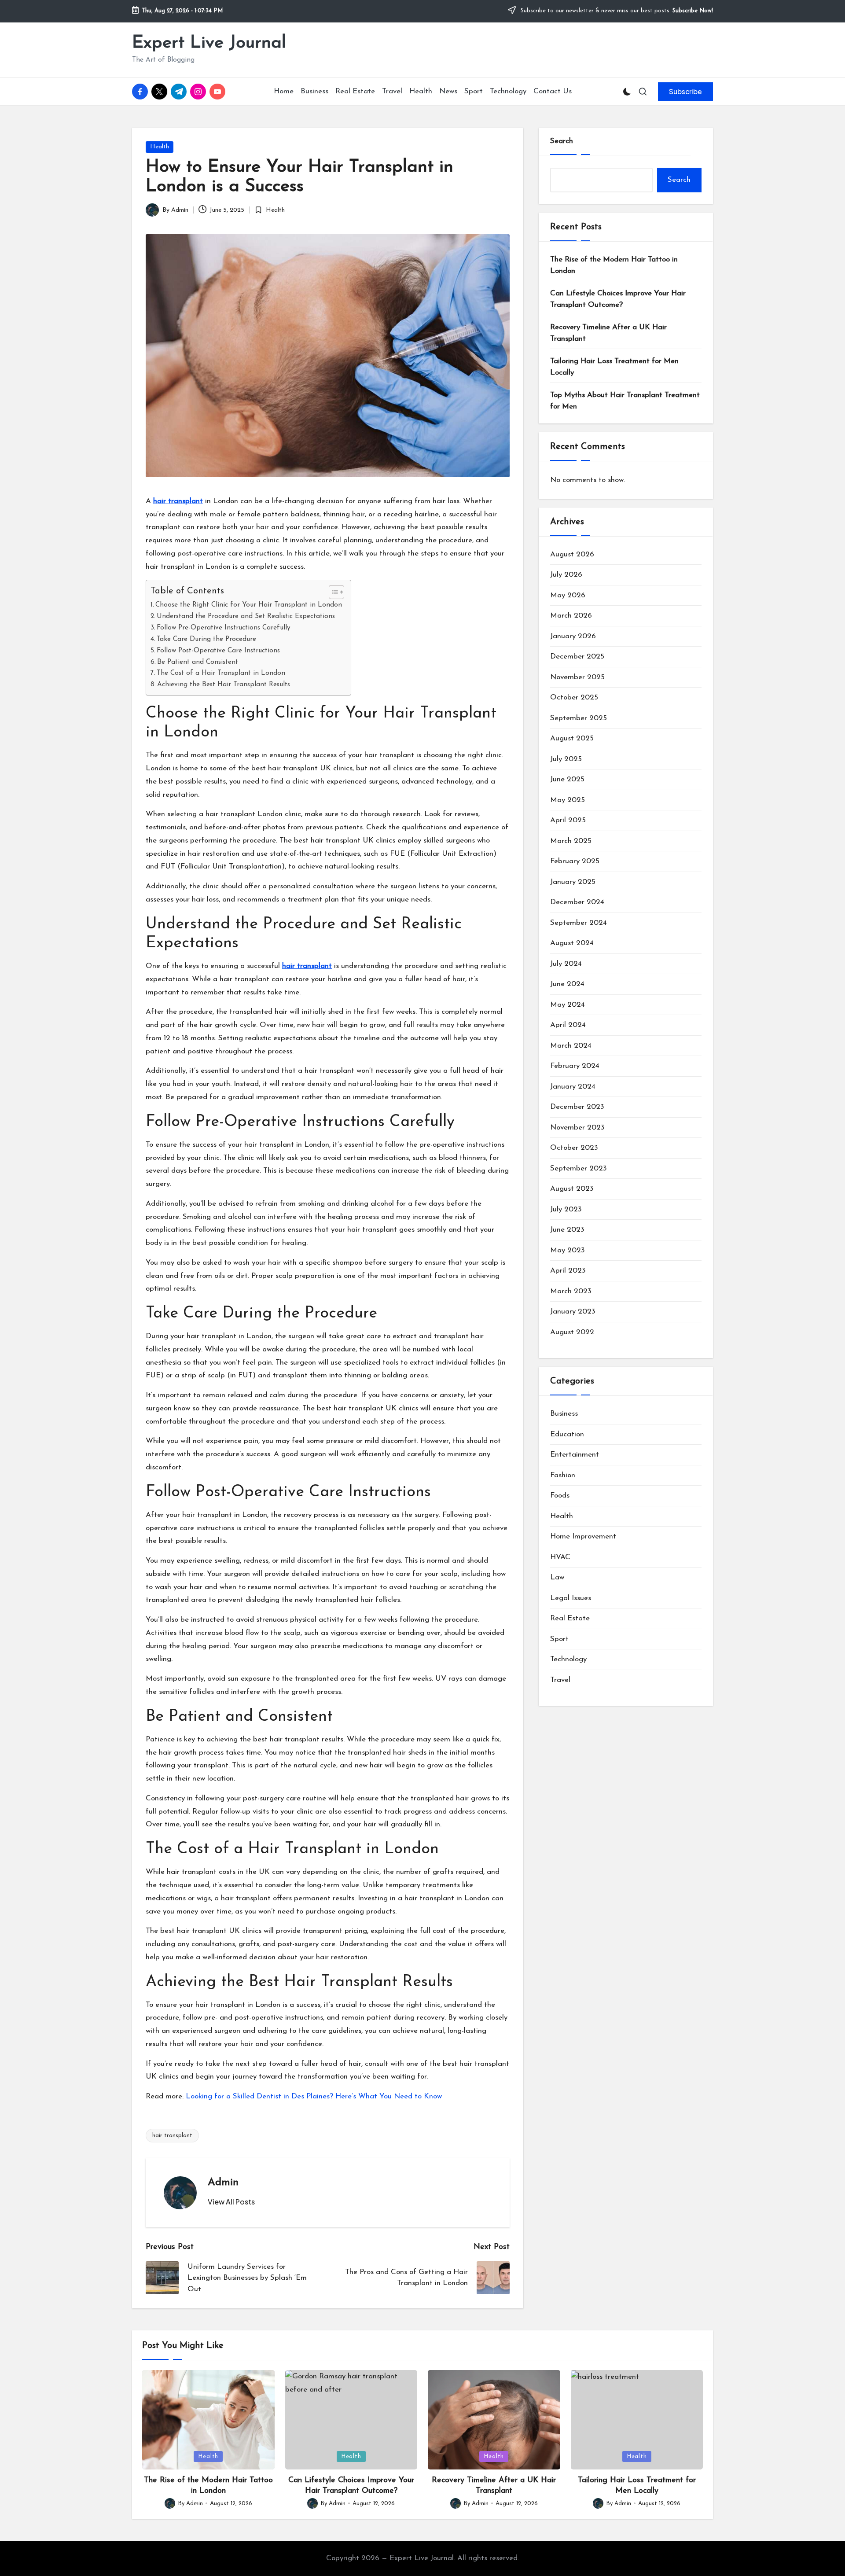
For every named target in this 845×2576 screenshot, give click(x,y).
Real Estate (570, 1618)
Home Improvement (583, 1536)
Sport (559, 1639)
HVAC (560, 1557)
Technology (568, 1659)
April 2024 (568, 1025)
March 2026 (571, 616)
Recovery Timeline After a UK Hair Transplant (608, 333)
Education (567, 1434)
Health (160, 147)
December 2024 (577, 902)
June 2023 (567, 1230)
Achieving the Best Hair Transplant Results (224, 684)
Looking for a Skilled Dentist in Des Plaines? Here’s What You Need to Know (314, 2096)
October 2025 (574, 697)
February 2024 (575, 1066)
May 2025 (568, 800)
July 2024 (566, 964)
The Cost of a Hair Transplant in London (221, 673)
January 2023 (573, 1312)
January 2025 (573, 882)
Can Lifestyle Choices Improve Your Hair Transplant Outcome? (618, 299)
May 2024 (568, 1005)
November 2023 (577, 1128)
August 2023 (572, 1189)
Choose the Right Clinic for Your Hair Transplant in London (249, 605)
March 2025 (571, 841)
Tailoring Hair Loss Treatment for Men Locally (614, 367)
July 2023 (566, 1209)
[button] (685, 92)
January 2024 (573, 1087)
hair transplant (172, 2136)
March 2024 (571, 1046)
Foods (560, 1496)
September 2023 (579, 1168)
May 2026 (568, 595)
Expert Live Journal (209, 43)
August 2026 (572, 554)
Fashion (563, 1475)
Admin (223, 2182)
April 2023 (568, 1271)
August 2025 (572, 738)
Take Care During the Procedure (206, 639)
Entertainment (575, 1455)
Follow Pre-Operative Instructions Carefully (224, 628)
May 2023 (568, 1250)
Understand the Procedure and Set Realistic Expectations (246, 616)
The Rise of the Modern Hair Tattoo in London (614, 265)
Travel (560, 1680)
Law (557, 1577)
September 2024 (579, 923)
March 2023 (571, 1291)
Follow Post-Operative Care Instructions (218, 651)
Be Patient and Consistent (198, 662)
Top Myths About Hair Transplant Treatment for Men (625, 401)
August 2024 (572, 943)
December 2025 (577, 657)
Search (562, 141)
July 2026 (566, 575)
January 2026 (573, 636)
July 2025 (566, 759)
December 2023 (577, 1107)
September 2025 (579, 718)
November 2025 (577, 677)
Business (564, 1414)
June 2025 (567, 779)
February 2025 (575, 861)
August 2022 (572, 1332)
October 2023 (574, 1148)
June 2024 (567, 984)
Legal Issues (571, 1598)
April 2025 (568, 820)
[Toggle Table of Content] (332, 592)
